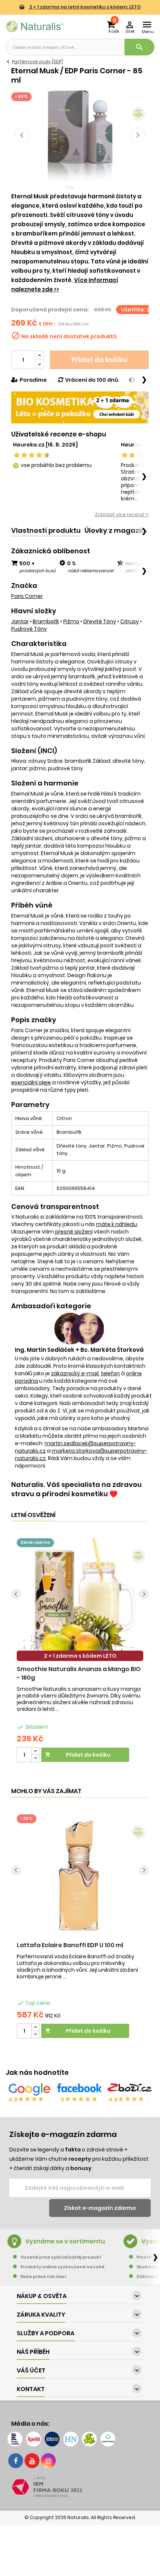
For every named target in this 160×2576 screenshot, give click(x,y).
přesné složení (74, 1232)
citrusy (129, 621)
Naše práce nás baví (43, 2276)
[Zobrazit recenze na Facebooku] (79, 2089)
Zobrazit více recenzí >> (122, 514)
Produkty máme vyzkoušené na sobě (63, 2267)
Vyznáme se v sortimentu (65, 2241)
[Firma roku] (80, 2487)
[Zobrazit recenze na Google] (29, 2089)
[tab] (46, 531)
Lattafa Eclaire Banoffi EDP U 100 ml (70, 1945)
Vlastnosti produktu (46, 530)
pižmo (71, 621)
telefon (110, 1373)
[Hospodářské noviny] (71, 2439)
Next (138, 135)
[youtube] (32, 2461)
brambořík (46, 621)
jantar (20, 621)
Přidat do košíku (99, 360)
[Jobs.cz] (52, 2439)
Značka (24, 586)
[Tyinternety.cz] (108, 2439)
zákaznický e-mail (75, 1373)
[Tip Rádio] (89, 2439)
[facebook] (16, 2461)
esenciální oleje (31, 1082)
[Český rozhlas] (15, 2439)
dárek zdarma (35, 1543)
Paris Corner (27, 596)
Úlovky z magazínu (117, 530)
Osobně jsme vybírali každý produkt (61, 2257)
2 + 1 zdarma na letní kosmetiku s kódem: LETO (84, 7)
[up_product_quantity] (35, 1751)
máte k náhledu (116, 1224)
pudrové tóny (29, 629)
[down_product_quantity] (35, 1758)
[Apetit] (33, 2439)
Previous (22, 135)
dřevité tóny (100, 621)
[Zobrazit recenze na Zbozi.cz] (130, 2089)
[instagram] (48, 2461)
